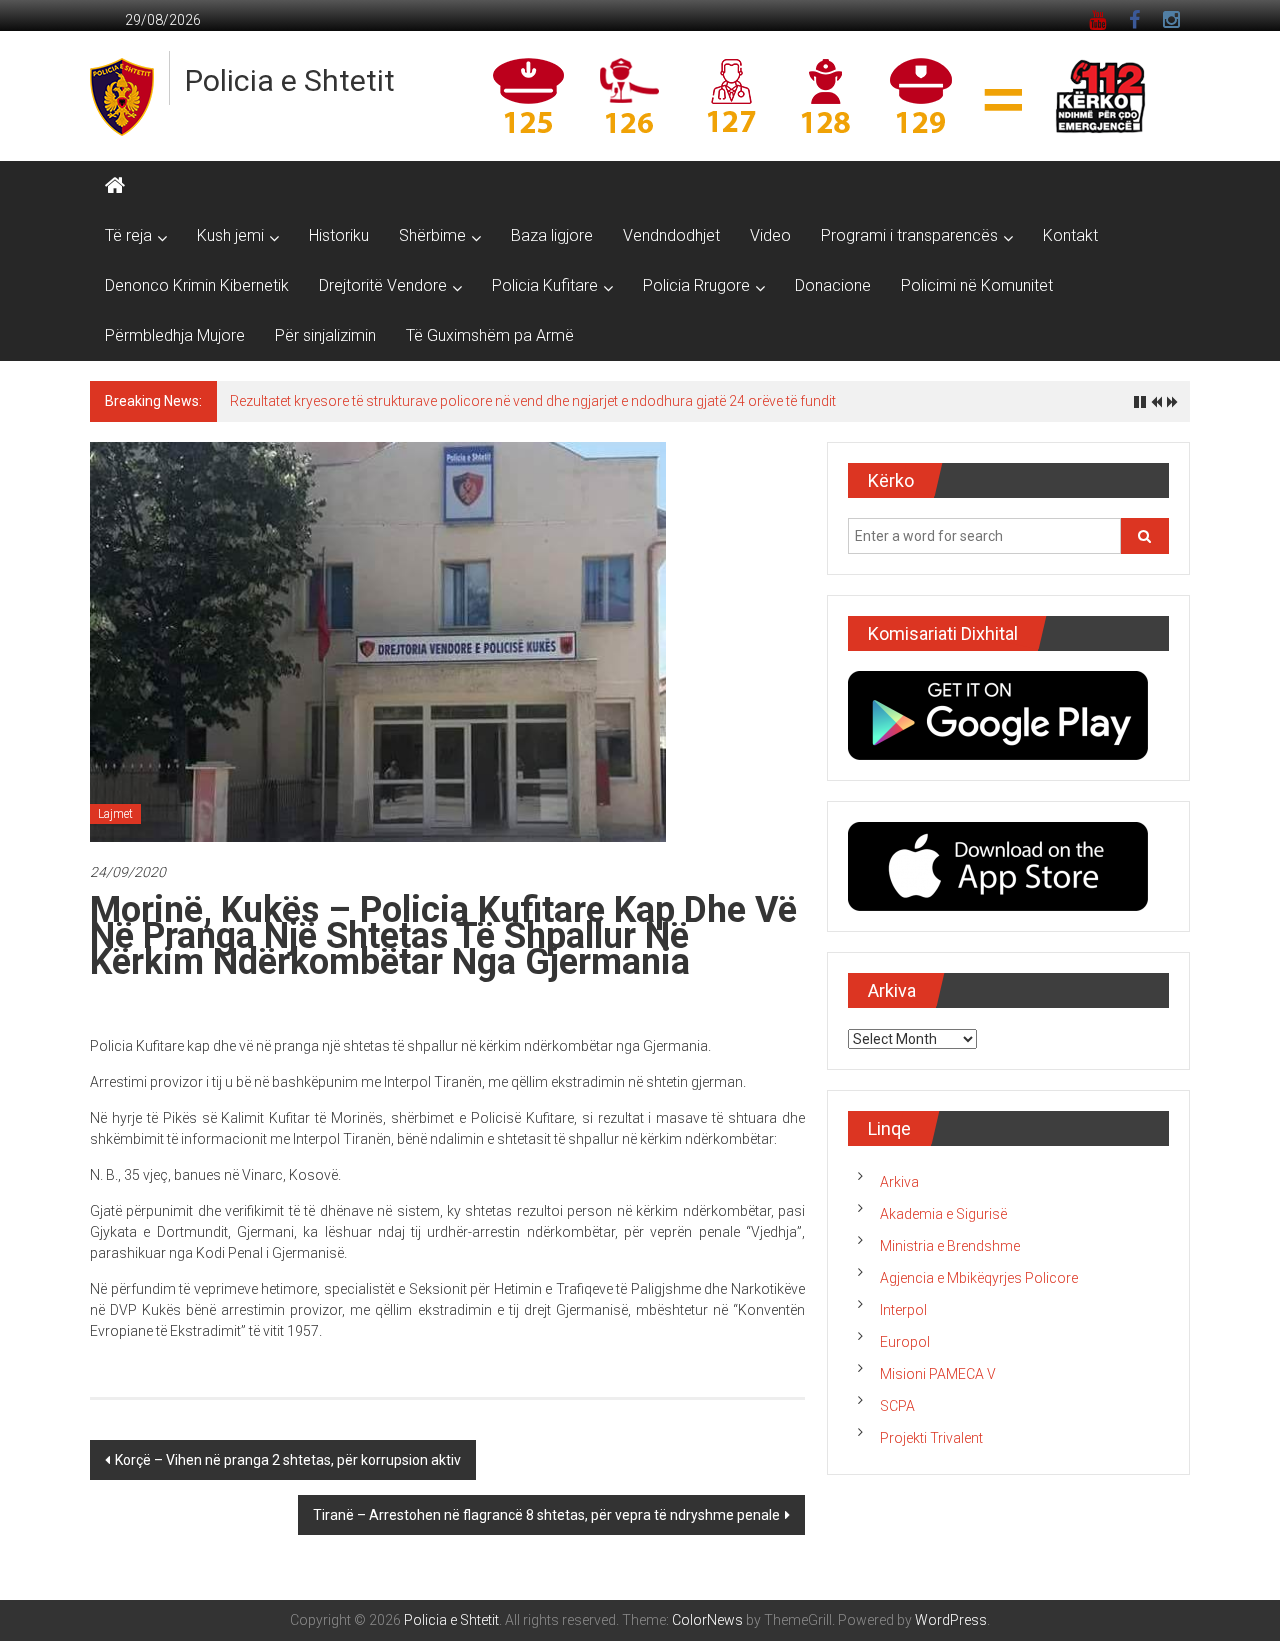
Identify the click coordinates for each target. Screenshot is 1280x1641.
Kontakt (1070, 235)
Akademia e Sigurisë (943, 1214)
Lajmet (115, 814)
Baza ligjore (552, 235)
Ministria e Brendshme (950, 1246)
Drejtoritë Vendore (383, 285)
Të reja (128, 235)
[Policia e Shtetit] (115, 186)
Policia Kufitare (545, 285)
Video (770, 235)
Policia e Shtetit (290, 80)
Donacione (833, 285)
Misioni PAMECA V (938, 1374)
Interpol (903, 1310)
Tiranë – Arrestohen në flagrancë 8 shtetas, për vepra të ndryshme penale (546, 1515)
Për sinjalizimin (325, 335)
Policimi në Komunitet (977, 285)
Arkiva (899, 1182)
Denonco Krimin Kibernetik (197, 285)
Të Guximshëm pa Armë (490, 335)
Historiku (339, 235)
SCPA (897, 1406)
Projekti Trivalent (931, 1438)
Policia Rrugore (696, 285)
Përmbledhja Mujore (175, 335)
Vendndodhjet (671, 235)
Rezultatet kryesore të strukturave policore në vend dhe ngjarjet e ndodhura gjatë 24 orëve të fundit (533, 401)
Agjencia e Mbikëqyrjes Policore (979, 1278)
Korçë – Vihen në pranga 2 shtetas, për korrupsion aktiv (288, 1460)
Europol (905, 1342)
